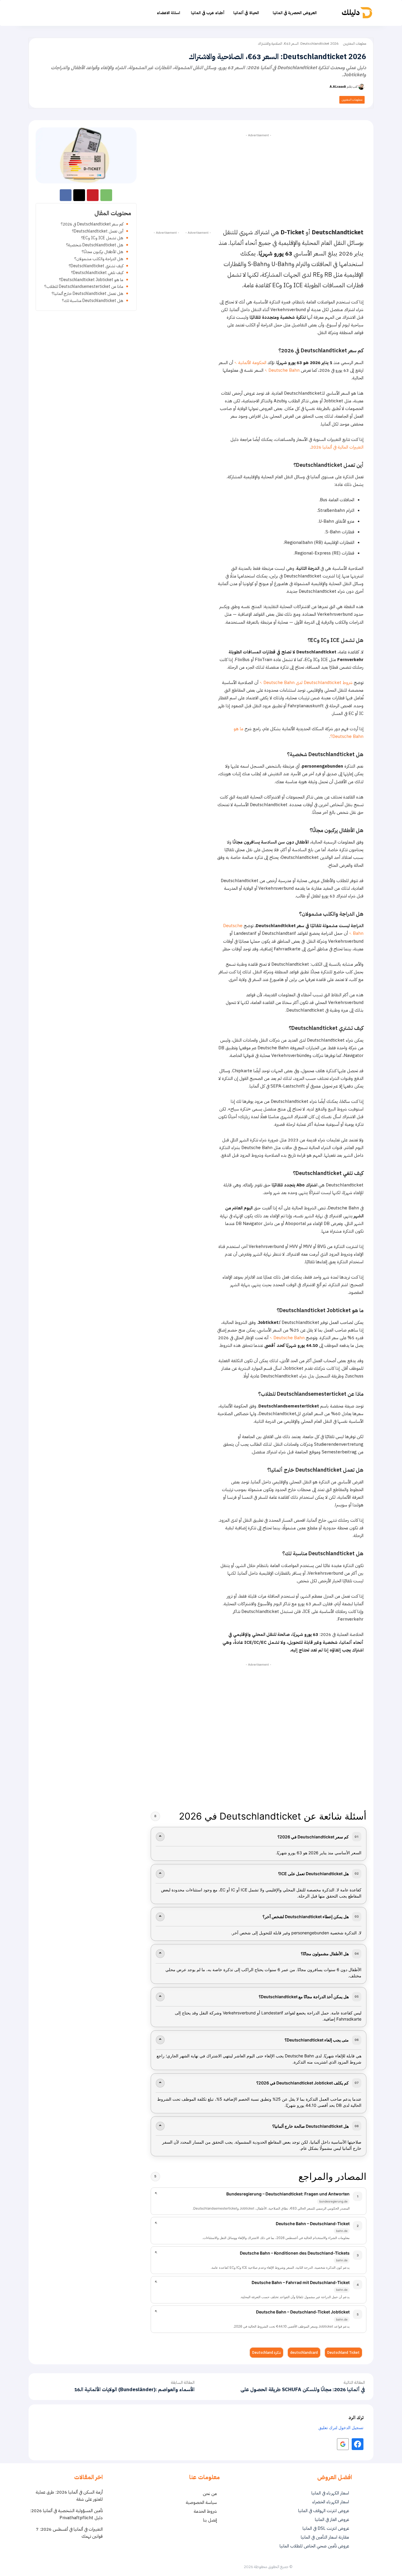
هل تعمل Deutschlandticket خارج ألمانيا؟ (88, 294)
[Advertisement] (259, 180)
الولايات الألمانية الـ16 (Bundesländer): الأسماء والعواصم (134, 2390)
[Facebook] (66, 195)
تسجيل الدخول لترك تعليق (341, 2428)
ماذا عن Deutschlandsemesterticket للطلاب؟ (84, 287)
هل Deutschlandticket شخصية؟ (95, 245)
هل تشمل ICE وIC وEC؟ (102, 238)
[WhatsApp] (106, 195)
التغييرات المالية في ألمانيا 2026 (337, 447)
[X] (79, 195)
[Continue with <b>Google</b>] (343, 2444)
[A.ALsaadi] (362, 87)
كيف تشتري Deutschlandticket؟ (96, 266)
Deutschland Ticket (343, 2353)
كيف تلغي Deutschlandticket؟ (97, 273)
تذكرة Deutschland (266, 2353)
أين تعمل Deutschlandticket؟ (98, 231)
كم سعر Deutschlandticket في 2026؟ (92, 224)
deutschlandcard (304, 2353)
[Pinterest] (93, 195)
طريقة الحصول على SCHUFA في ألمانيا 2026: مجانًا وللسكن (303, 2390)
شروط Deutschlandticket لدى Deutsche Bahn (308, 683)
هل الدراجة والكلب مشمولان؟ (99, 259)
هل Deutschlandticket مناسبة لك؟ (93, 301)
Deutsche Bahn (284, 370)
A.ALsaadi (338, 87)
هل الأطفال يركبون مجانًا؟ (103, 252)
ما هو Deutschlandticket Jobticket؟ (91, 280)
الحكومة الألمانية (252, 363)
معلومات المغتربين (355, 44)
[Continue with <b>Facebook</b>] (358, 2444)
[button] (62, 13)
